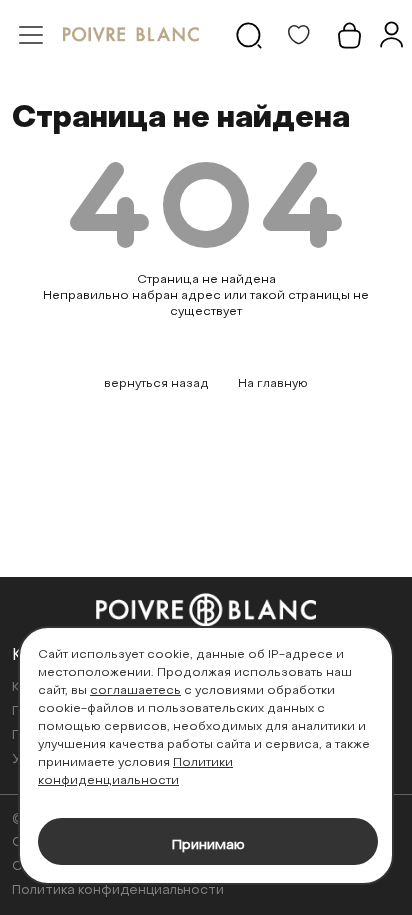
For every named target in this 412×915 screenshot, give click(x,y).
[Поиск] (249, 35)
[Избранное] (299, 35)
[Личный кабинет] (391, 35)
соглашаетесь (135, 691)
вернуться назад (156, 384)
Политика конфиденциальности (118, 890)
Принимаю (208, 845)
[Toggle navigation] (31, 35)
